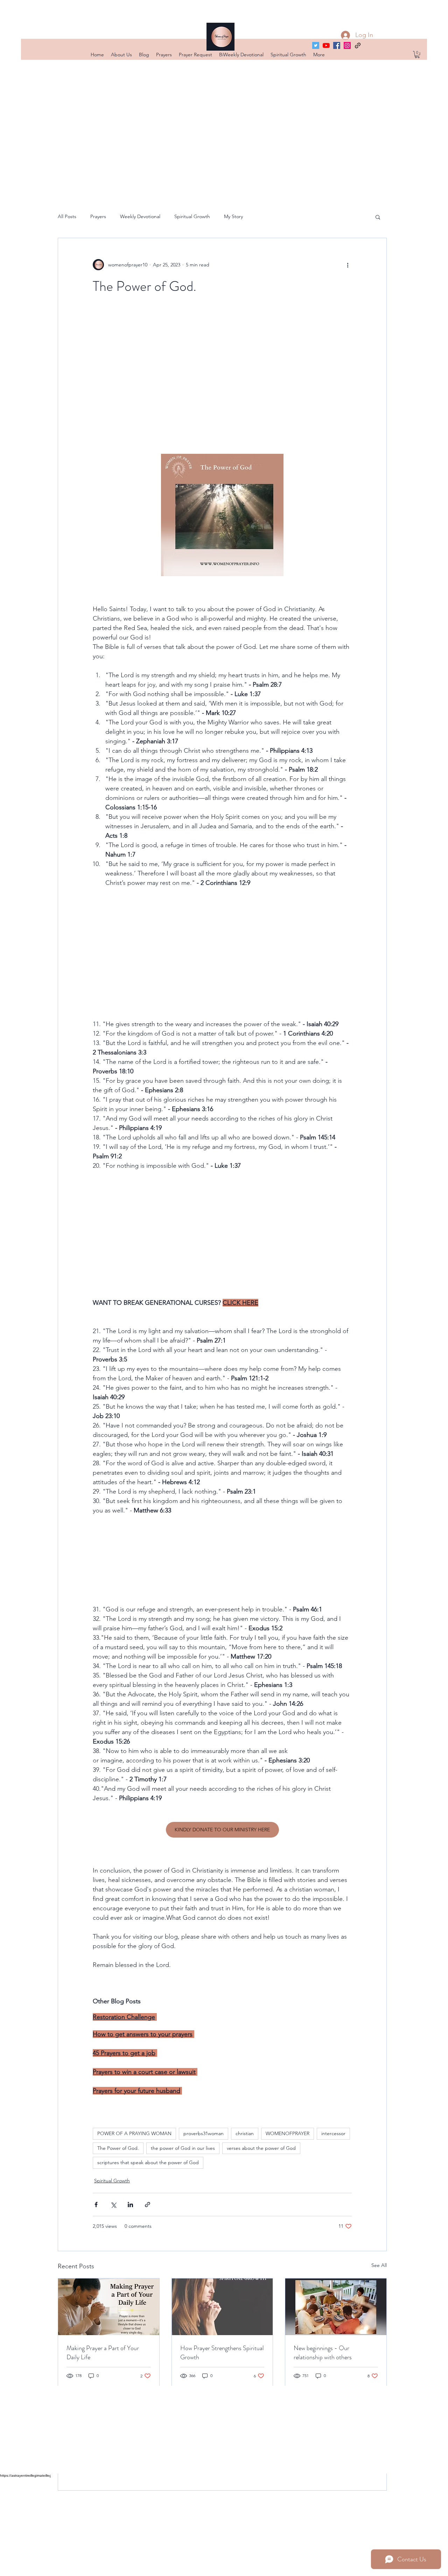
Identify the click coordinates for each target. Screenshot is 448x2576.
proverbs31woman (204, 2133)
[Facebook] (337, 45)
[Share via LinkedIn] (130, 2205)
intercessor (333, 2133)
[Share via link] (148, 2205)
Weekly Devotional (140, 216)
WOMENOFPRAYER (288, 2133)
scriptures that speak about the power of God (148, 2162)
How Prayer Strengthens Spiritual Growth (222, 2353)
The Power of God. (118, 2148)
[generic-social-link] (358, 45)
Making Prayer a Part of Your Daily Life (103, 2353)
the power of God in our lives (183, 2148)
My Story (233, 216)
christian (245, 2133)
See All (379, 2265)
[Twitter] (316, 45)
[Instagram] (347, 45)
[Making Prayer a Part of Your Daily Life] (109, 2307)
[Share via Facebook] (96, 2205)
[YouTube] (326, 45)
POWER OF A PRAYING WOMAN (134, 2133)
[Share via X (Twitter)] (113, 2205)
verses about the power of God (261, 2148)
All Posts (67, 216)
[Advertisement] (210, 2526)
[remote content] (222, 374)
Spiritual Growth (192, 216)
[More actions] (348, 265)
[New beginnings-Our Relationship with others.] (336, 2307)
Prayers (98, 216)
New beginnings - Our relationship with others (323, 2353)
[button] (417, 55)
